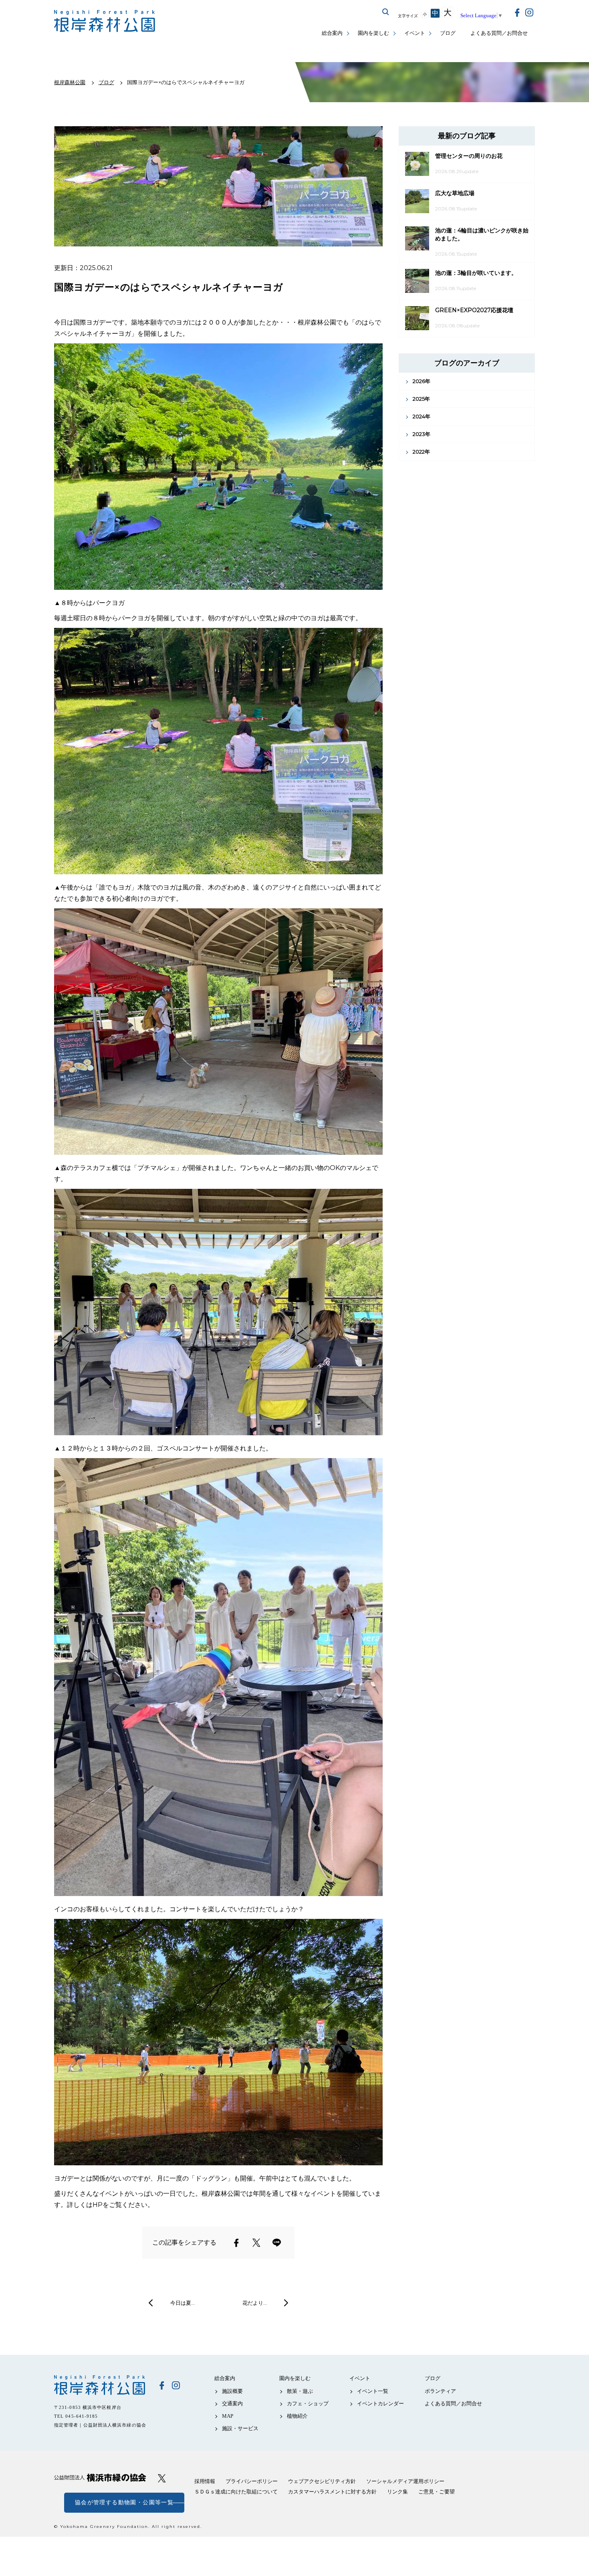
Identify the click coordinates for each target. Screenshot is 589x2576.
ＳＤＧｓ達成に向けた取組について (236, 2492)
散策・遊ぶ (300, 2391)
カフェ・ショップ (308, 2404)
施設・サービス (240, 2428)
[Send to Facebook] (236, 2243)
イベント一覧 (373, 2391)
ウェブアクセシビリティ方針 (322, 2481)
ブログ (448, 33)
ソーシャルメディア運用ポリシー (405, 2481)
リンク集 (397, 2492)
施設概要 (232, 2391)
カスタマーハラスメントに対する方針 (332, 2492)
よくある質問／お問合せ (499, 33)
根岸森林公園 (100, 2385)
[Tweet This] (256, 2243)
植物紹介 (297, 2416)
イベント (415, 33)
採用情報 (205, 2481)
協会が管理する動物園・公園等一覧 (124, 2502)
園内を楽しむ (373, 33)
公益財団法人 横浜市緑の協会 (100, 2478)
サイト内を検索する (386, 12)
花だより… (255, 2303)
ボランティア (440, 2391)
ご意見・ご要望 (437, 2492)
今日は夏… (183, 2303)
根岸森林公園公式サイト (105, 21)
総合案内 (332, 33)
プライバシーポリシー (252, 2481)
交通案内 (232, 2404)
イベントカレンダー (380, 2404)
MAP (228, 2416)
